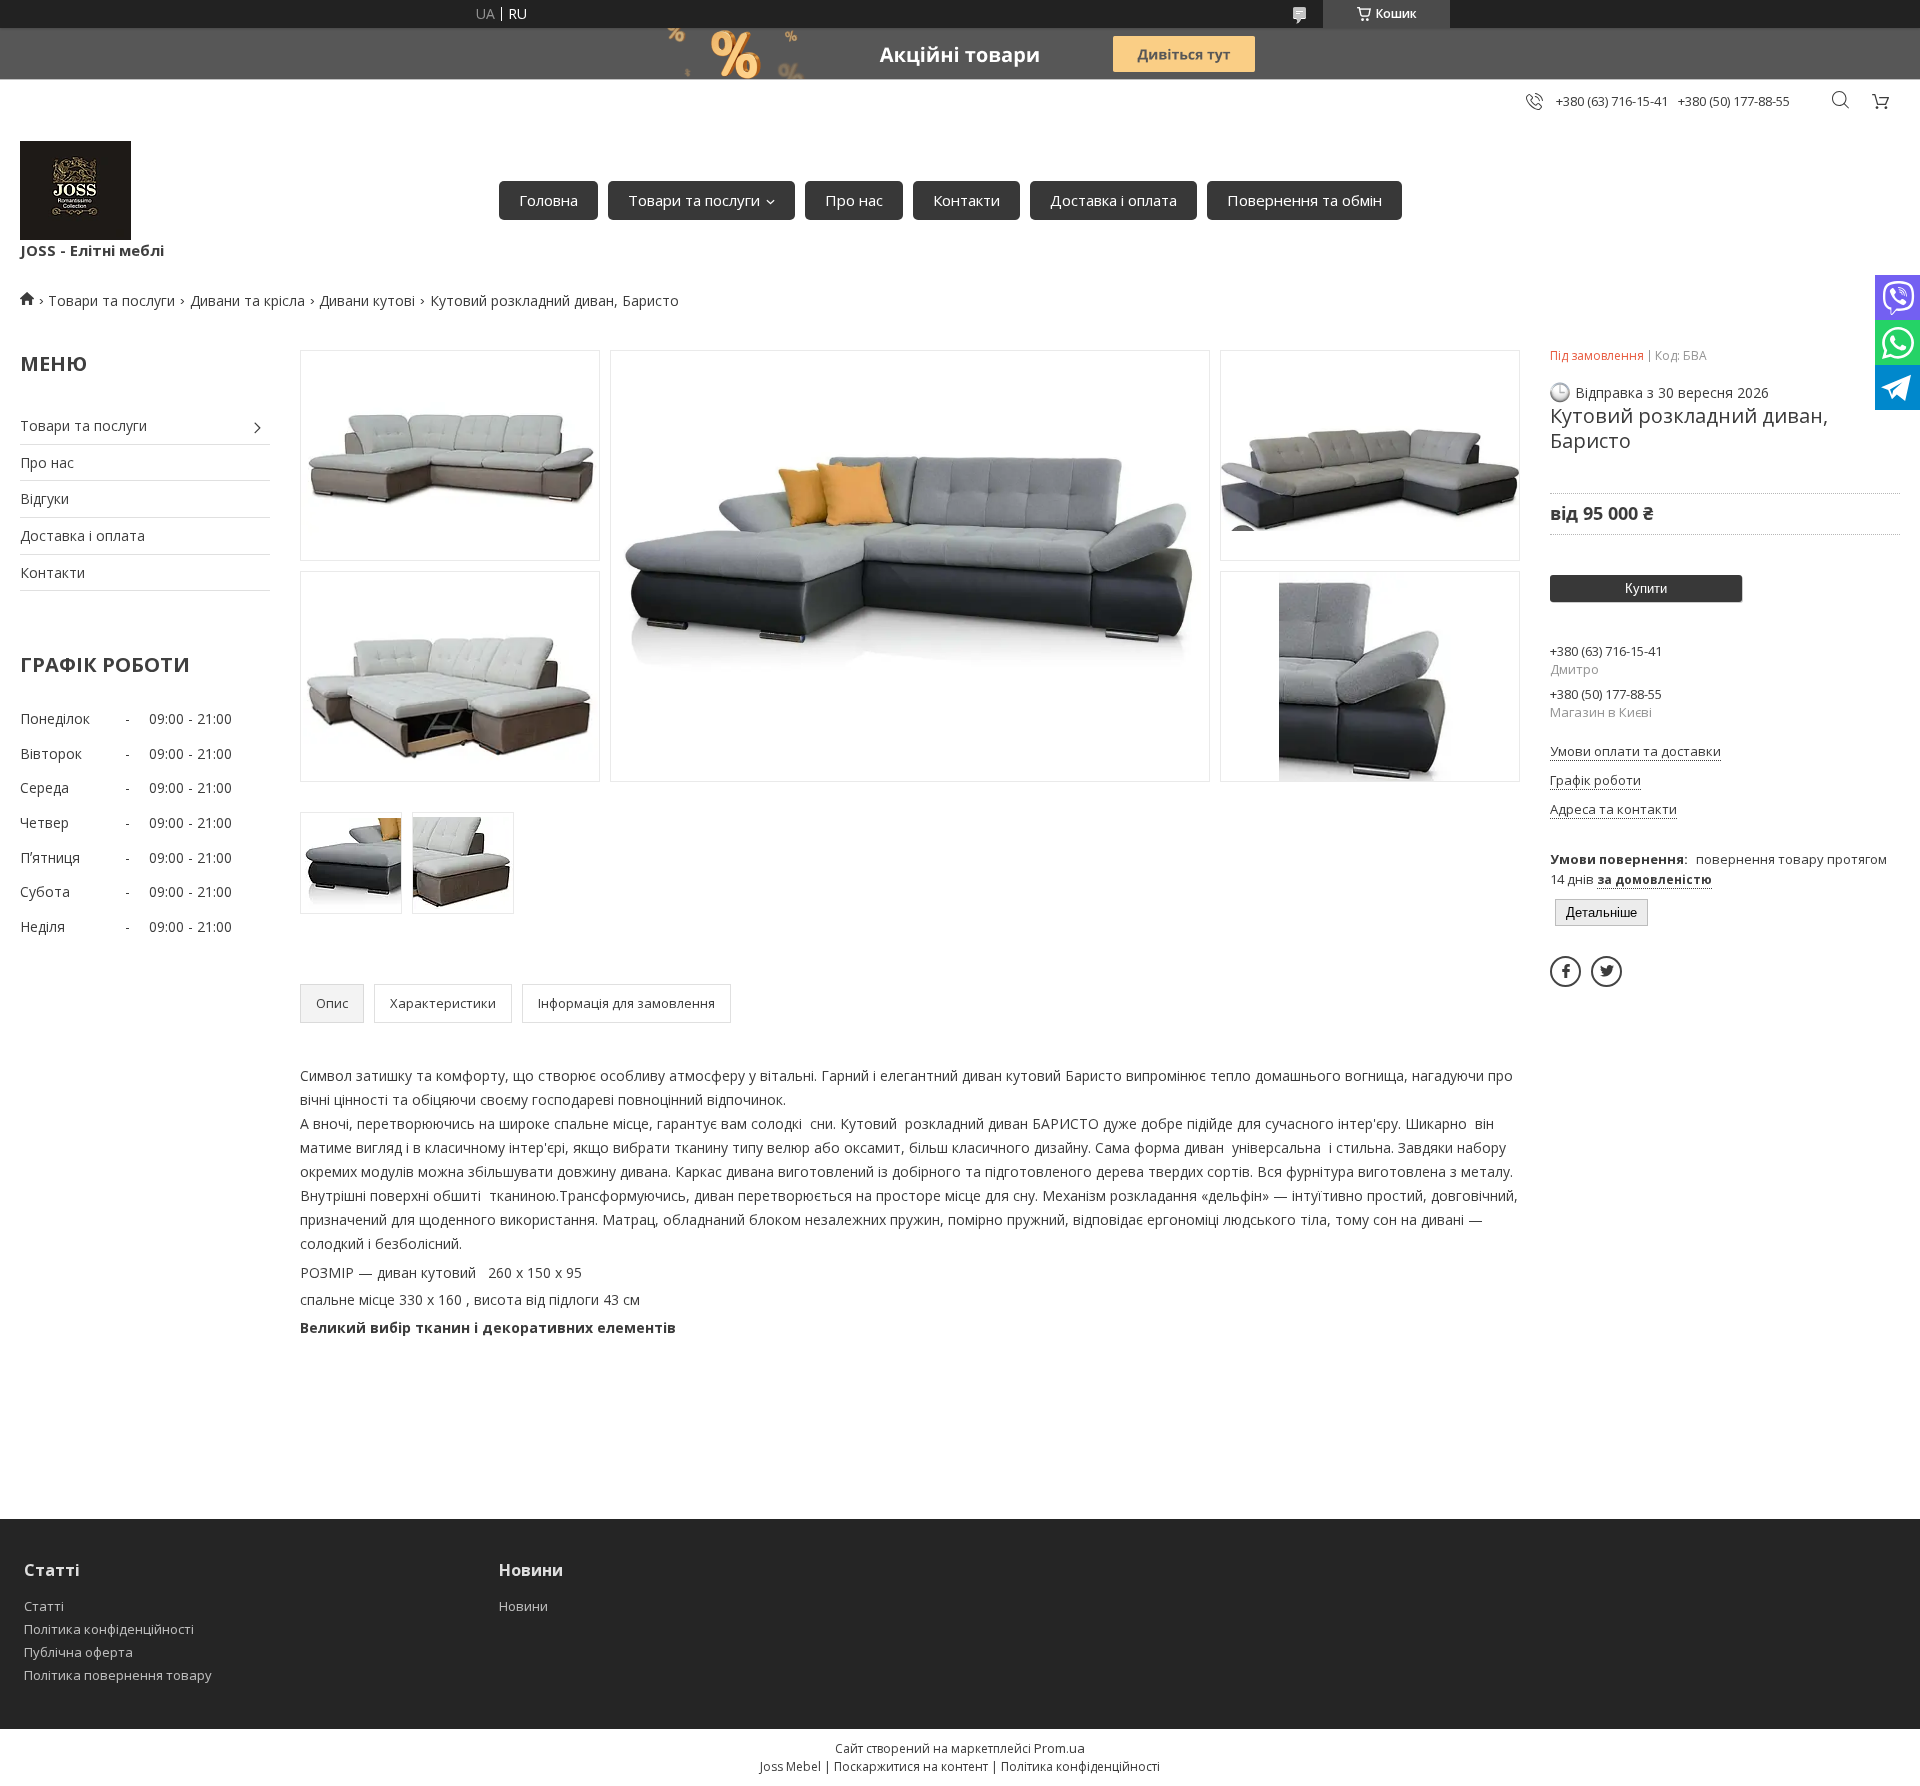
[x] (1606, 971)
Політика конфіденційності (109, 1629)
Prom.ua (1059, 1748)
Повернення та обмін (1304, 200)
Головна (548, 200)
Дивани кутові (367, 300)
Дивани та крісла (247, 300)
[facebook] (1565, 971)
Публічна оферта (78, 1652)
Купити (1646, 588)
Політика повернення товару (118, 1675)
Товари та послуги (694, 200)
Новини (523, 1606)
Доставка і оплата (1113, 200)
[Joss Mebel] (75, 190)
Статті (44, 1606)
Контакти (966, 200)
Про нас (854, 200)
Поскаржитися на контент (911, 1766)
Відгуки (44, 498)
